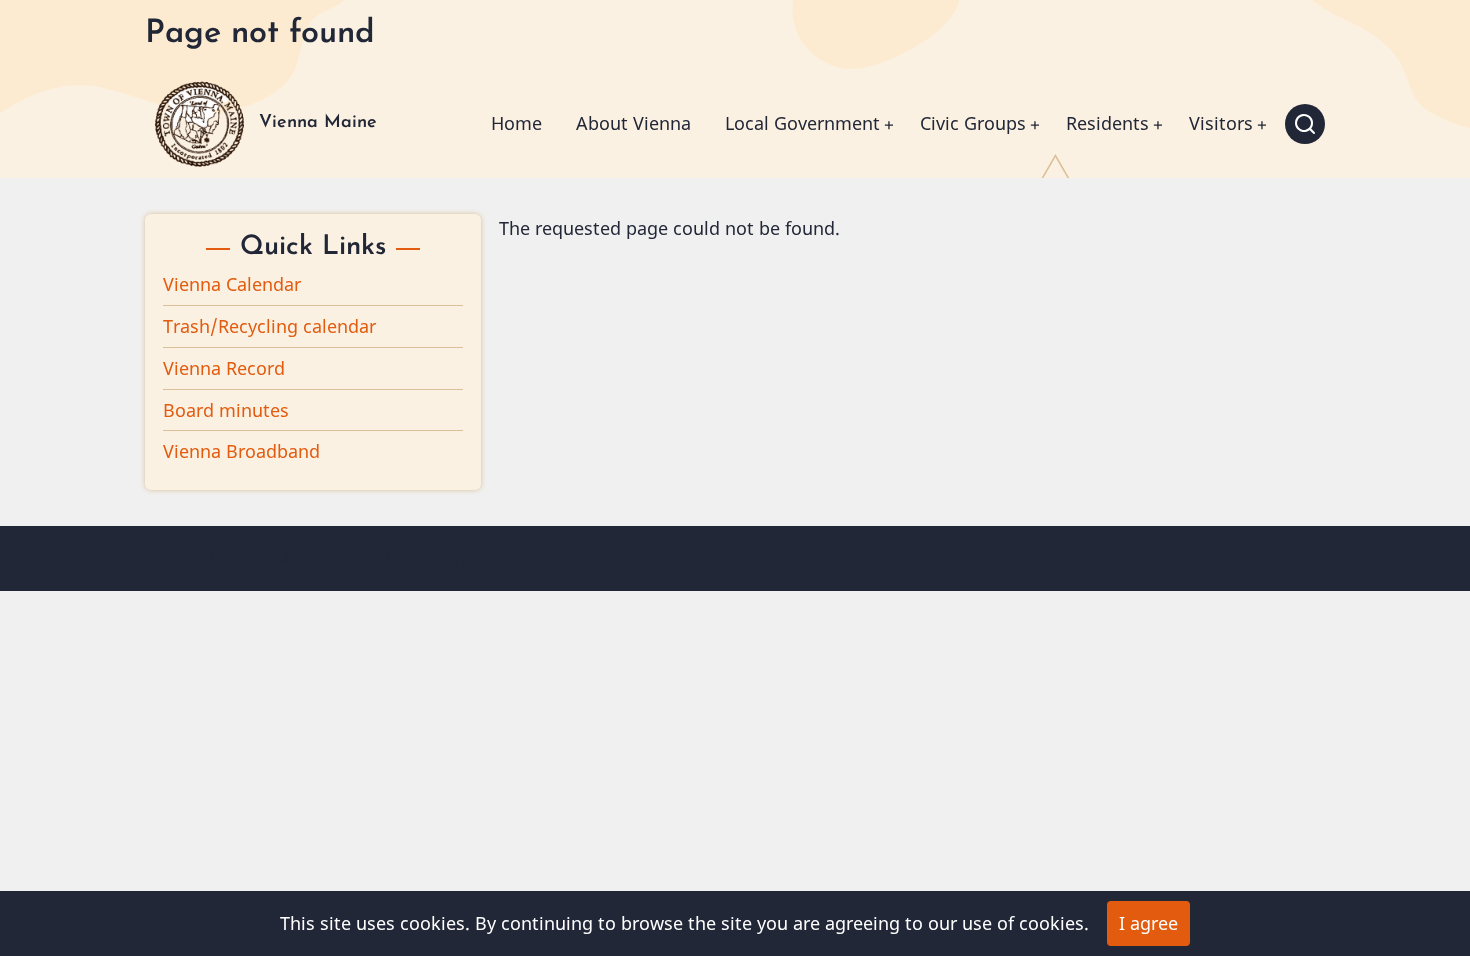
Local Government (802, 123)
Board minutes (226, 410)
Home (516, 123)
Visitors (1221, 123)
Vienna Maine (318, 123)
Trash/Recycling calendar (269, 326)
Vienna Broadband (241, 451)
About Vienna (633, 123)
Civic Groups (973, 123)
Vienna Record (224, 368)
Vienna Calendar (232, 284)
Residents (1107, 123)
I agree (1148, 923)
